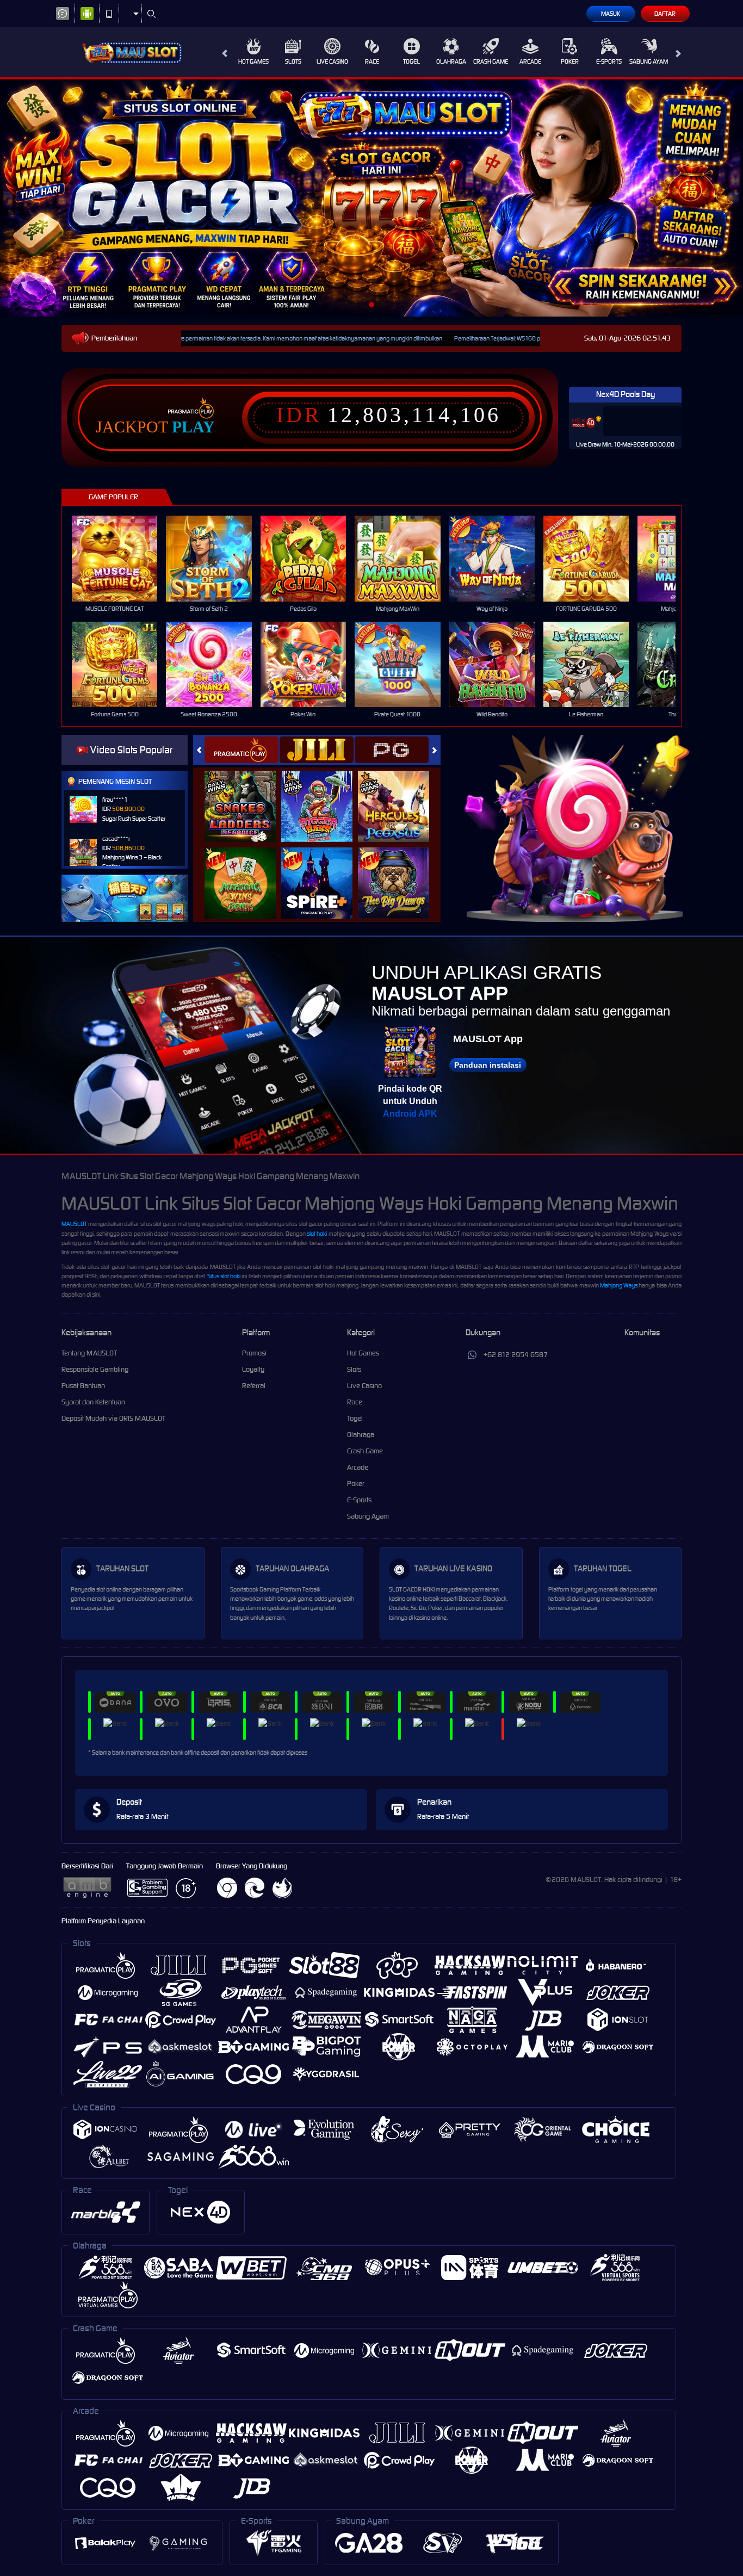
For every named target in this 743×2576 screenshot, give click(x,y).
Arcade (530, 61)
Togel (411, 61)
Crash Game (491, 61)
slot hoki (317, 1234)
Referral (254, 1386)
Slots (293, 61)
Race (372, 61)
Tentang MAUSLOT (89, 1353)
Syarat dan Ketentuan (93, 1402)
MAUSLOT (74, 1224)
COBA (247, 795)
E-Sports (609, 61)
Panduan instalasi (488, 1065)
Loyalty (253, 1369)
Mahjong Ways (619, 1285)
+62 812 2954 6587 (516, 1355)
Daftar (665, 14)
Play (193, 427)
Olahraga (451, 61)
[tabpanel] (371, 198)
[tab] (242, 750)
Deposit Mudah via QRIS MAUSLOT (113, 1418)
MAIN (122, 558)
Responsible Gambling (95, 1369)
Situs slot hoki (224, 1276)
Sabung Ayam (649, 61)
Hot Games (253, 61)
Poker (570, 61)
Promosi (254, 1353)
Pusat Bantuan (83, 1386)
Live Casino (332, 61)
